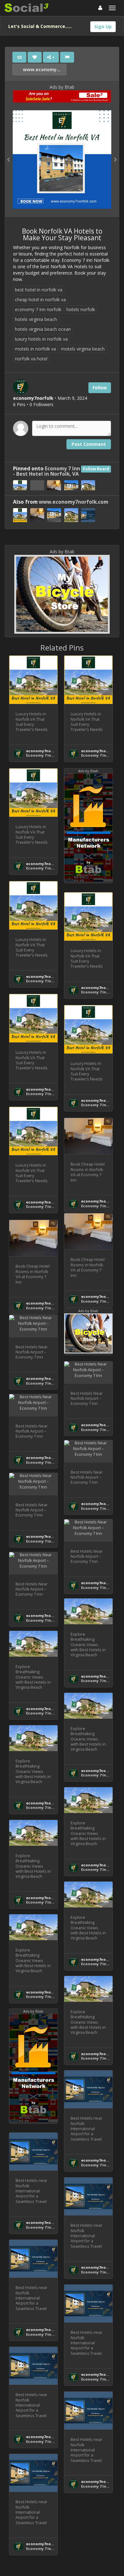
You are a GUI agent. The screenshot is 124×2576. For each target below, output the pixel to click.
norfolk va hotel (31, 359)
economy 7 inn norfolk (38, 309)
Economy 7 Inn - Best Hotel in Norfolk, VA (47, 471)
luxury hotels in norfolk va (41, 339)
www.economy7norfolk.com (44, 69)
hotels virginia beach (36, 319)
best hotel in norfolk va (39, 290)
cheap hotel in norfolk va (40, 300)
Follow (100, 388)
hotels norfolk (81, 309)
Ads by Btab (62, 87)
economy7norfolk (43, 751)
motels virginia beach (83, 349)
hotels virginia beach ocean (43, 329)
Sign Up (103, 27)
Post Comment (89, 444)
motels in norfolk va (35, 349)
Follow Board (96, 469)
